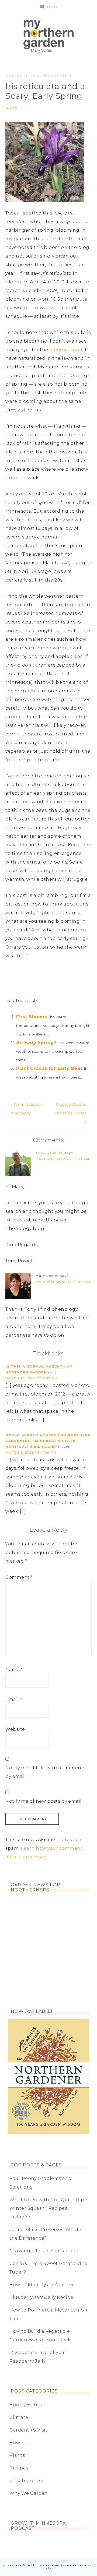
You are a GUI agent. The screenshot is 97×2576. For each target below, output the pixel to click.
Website (15, 1729)
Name (14, 1670)
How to (18, 2443)
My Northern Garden (48, 36)
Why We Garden (29, 2493)
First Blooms (32, 1017)
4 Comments (60, 76)
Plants (17, 2455)
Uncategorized (27, 2481)
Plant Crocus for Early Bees (50, 1068)
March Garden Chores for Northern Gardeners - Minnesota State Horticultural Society (48, 1441)
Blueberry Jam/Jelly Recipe (41, 2297)
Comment (19, 1577)
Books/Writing (27, 2405)
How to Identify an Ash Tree (42, 2285)
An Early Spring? (36, 1043)
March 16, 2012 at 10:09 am (63, 1159)
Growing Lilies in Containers (44, 2251)
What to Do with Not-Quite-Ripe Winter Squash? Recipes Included (48, 2208)
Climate (13, 108)
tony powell (49, 1153)
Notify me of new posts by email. (44, 1801)
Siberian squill (67, 350)
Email (14, 1699)
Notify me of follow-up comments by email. (46, 1772)
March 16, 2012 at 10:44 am (63, 1282)
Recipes (19, 2468)
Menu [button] (53, 7)
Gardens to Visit (28, 2430)
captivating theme (55, 2566)
